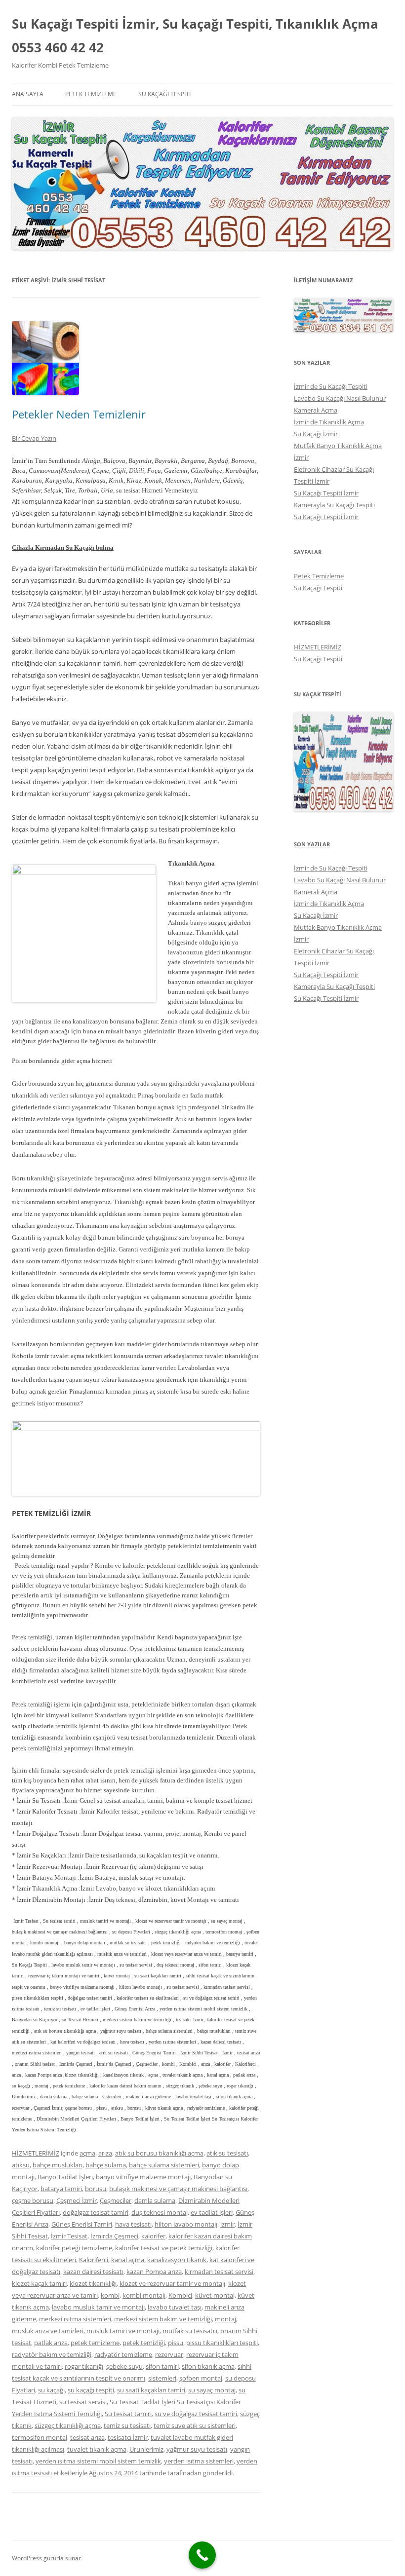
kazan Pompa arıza (154, 2272)
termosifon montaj (40, 2437)
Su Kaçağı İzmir (316, 434)
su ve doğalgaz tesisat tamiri (196, 2414)
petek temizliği (144, 2343)
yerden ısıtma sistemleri (199, 2461)
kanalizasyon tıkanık (177, 2260)
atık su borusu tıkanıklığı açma (159, 2153)
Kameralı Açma (316, 410)
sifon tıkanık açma (208, 2366)
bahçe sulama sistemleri (164, 2165)
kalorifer (153, 2236)
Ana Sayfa (28, 94)
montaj (225, 2319)
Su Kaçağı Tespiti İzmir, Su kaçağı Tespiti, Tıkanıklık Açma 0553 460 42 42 (195, 36)
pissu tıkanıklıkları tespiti (222, 2343)
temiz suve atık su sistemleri (195, 2425)
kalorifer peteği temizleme (74, 2248)
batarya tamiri (61, 2189)
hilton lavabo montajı (186, 2224)
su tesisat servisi (83, 2402)
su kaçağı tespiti (91, 2390)
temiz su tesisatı (127, 2425)
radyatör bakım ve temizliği (52, 2354)
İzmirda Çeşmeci (114, 2236)
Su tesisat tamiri (128, 2414)
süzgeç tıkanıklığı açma (68, 2425)
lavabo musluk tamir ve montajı (98, 2307)
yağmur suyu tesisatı (197, 2449)
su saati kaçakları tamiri (151, 2390)
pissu (176, 2343)
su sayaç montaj (212, 2390)
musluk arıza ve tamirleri (48, 2331)
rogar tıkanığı (84, 2366)
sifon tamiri (162, 2366)
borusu (96, 2189)
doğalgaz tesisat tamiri (96, 2212)
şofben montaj (201, 2378)
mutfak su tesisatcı (190, 2331)
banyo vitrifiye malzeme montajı (143, 2177)
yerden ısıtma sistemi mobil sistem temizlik (98, 2461)
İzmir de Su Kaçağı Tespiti (331, 386)
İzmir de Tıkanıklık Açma (329, 422)
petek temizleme (95, 2343)
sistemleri (162, 2378)
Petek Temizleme (91, 94)
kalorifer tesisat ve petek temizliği (164, 2248)
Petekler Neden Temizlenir (79, 414)
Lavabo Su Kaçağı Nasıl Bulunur (340, 398)
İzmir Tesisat (69, 2236)
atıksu (21, 2165)
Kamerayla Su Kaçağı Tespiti (334, 505)
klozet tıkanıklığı (93, 2283)
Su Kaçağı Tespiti (164, 94)
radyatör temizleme (123, 2354)
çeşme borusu (33, 2200)
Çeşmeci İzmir (77, 2200)
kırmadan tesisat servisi (219, 2272)
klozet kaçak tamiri (39, 2283)
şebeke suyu (124, 2366)
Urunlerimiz (146, 2449)
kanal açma (128, 2260)
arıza (105, 2153)
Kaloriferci (94, 2260)
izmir (227, 2224)
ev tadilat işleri (212, 2212)
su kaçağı (51, 2390)
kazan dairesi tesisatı (93, 2272)
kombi (110, 2295)
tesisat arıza (87, 2437)
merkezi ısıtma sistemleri (75, 2319)
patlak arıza (51, 2343)
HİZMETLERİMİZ (36, 2153)
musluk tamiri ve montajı (123, 2331)
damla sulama (155, 2200)
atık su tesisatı (227, 2153)
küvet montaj (215, 2295)
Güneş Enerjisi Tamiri (82, 2224)
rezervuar (169, 2354)
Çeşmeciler (116, 2200)
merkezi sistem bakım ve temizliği (163, 2319)
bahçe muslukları (58, 2165)
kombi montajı (144, 2295)
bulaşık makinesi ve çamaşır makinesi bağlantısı (178, 2189)
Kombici (180, 2295)
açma (87, 2153)
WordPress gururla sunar (46, 2558)
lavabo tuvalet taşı (175, 2307)
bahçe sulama (106, 2165)
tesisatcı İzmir (128, 2437)
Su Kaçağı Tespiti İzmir (326, 493)
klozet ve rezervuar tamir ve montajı (172, 2283)
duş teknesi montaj (160, 2212)
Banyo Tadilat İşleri (65, 2177)
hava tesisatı (133, 2224)
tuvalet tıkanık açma (97, 2449)
